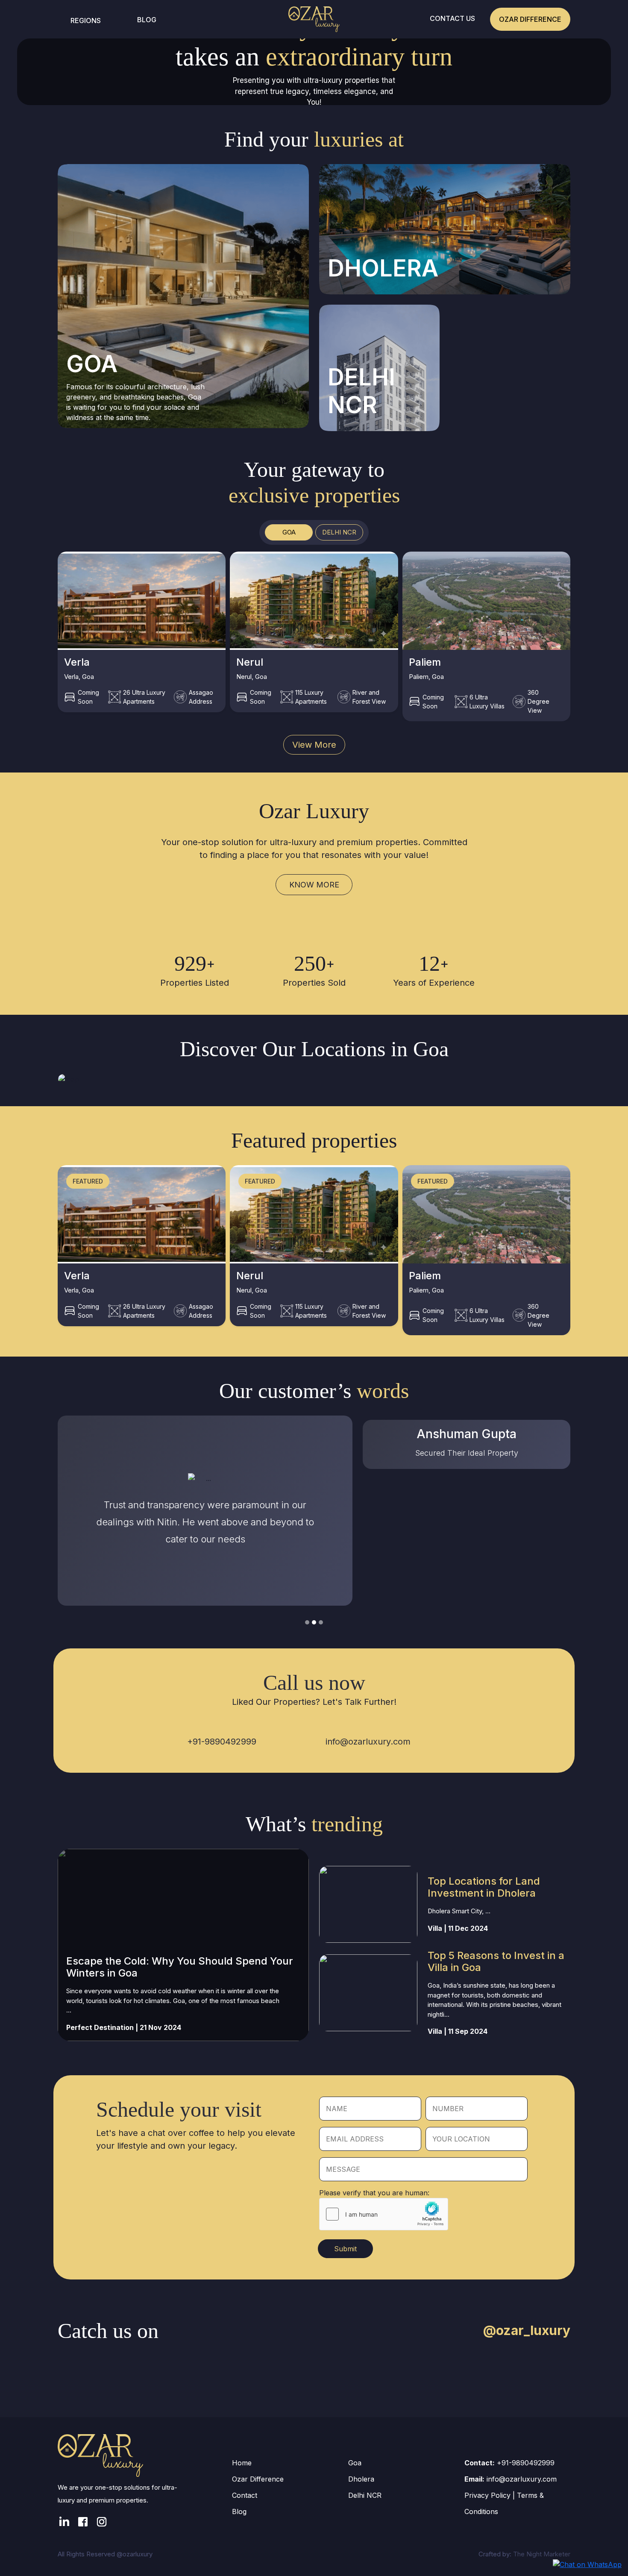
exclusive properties (314, 495)
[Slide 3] (321, 1622)
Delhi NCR (365, 2495)
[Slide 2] (314, 1622)
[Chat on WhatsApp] (587, 2564)
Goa (355, 2463)
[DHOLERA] (445, 229)
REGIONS (86, 21)
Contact (245, 2495)
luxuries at (359, 139)
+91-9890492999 (222, 1742)
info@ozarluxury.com (368, 1742)
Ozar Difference (530, 19)
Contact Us (452, 18)
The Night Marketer (542, 2554)
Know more (314, 885)
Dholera (361, 2479)
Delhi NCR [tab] (339, 532)
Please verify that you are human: (374, 2193)
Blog (147, 20)
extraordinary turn (359, 57)
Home (242, 2463)
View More (314, 745)
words (383, 1391)
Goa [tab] (289, 532)
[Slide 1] (307, 1622)
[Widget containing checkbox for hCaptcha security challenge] (384, 2214)
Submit (345, 2249)
